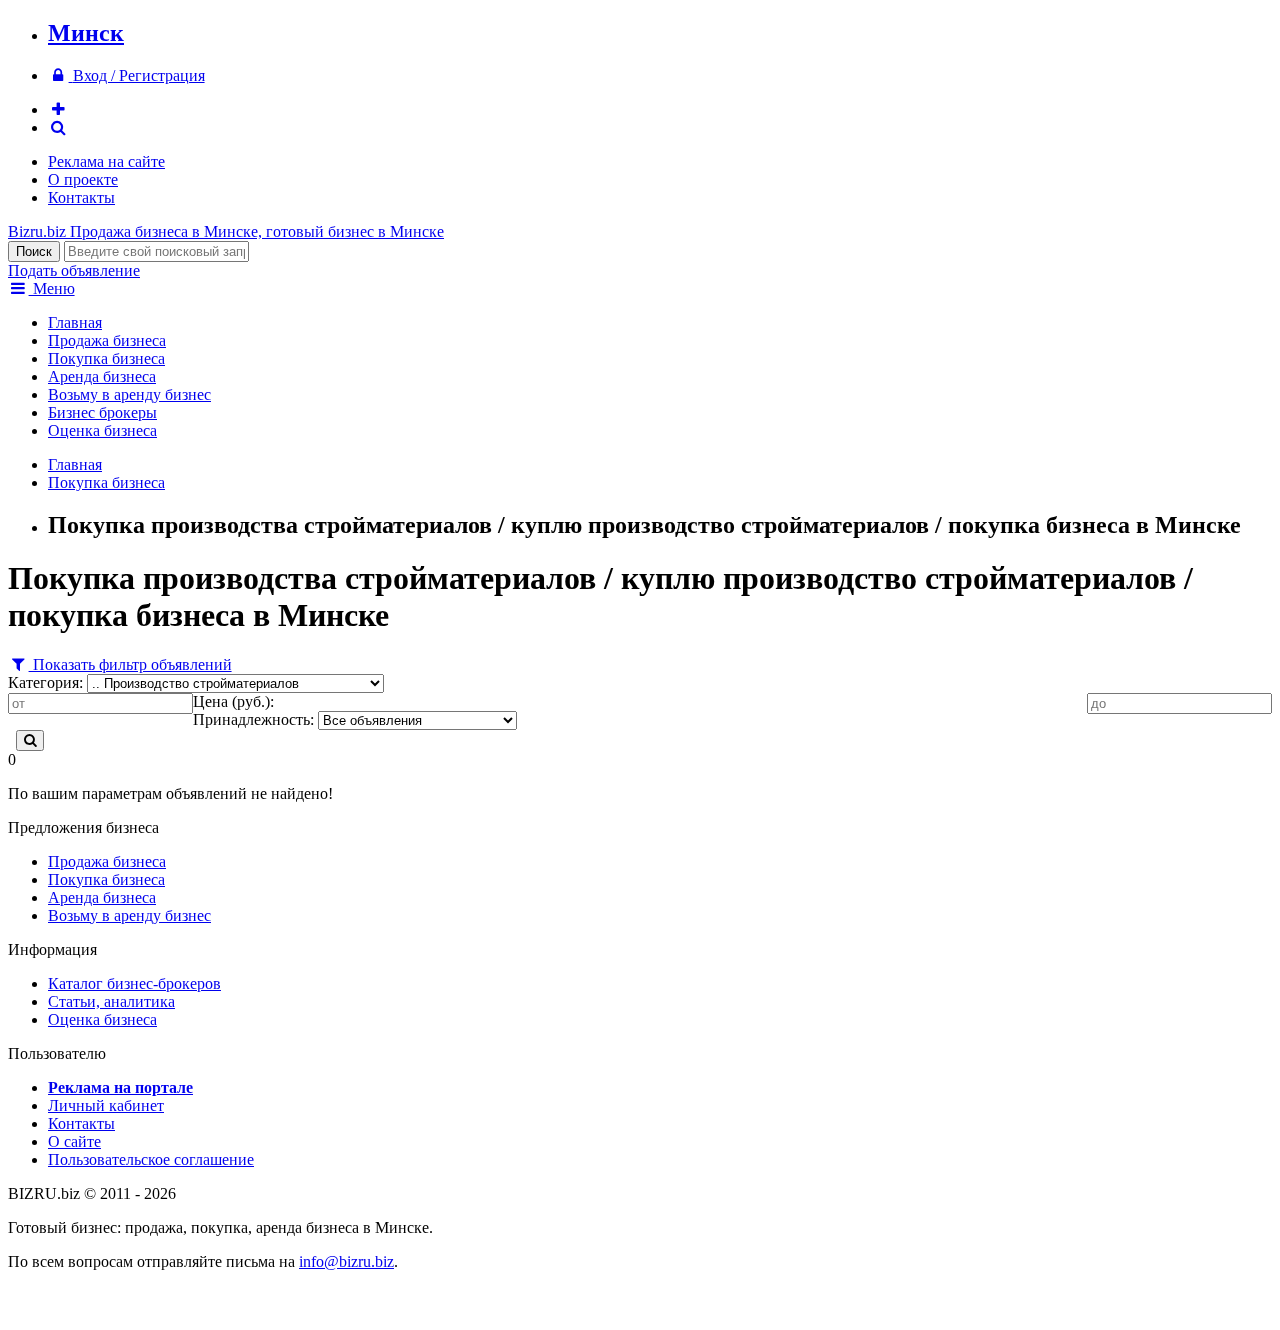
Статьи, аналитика (111, 1001)
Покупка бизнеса (106, 358)
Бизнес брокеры (102, 412)
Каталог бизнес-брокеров (134, 983)
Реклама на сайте (106, 161)
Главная (75, 322)
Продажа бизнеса (107, 340)
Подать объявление (74, 270)
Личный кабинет (106, 1105)
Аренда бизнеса (102, 376)
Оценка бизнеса (102, 430)
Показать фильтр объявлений (130, 664)
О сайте (74, 1141)
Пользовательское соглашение (151, 1159)
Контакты (81, 197)
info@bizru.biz (346, 1261)
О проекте (83, 179)
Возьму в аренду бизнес (129, 394)
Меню (52, 288)
